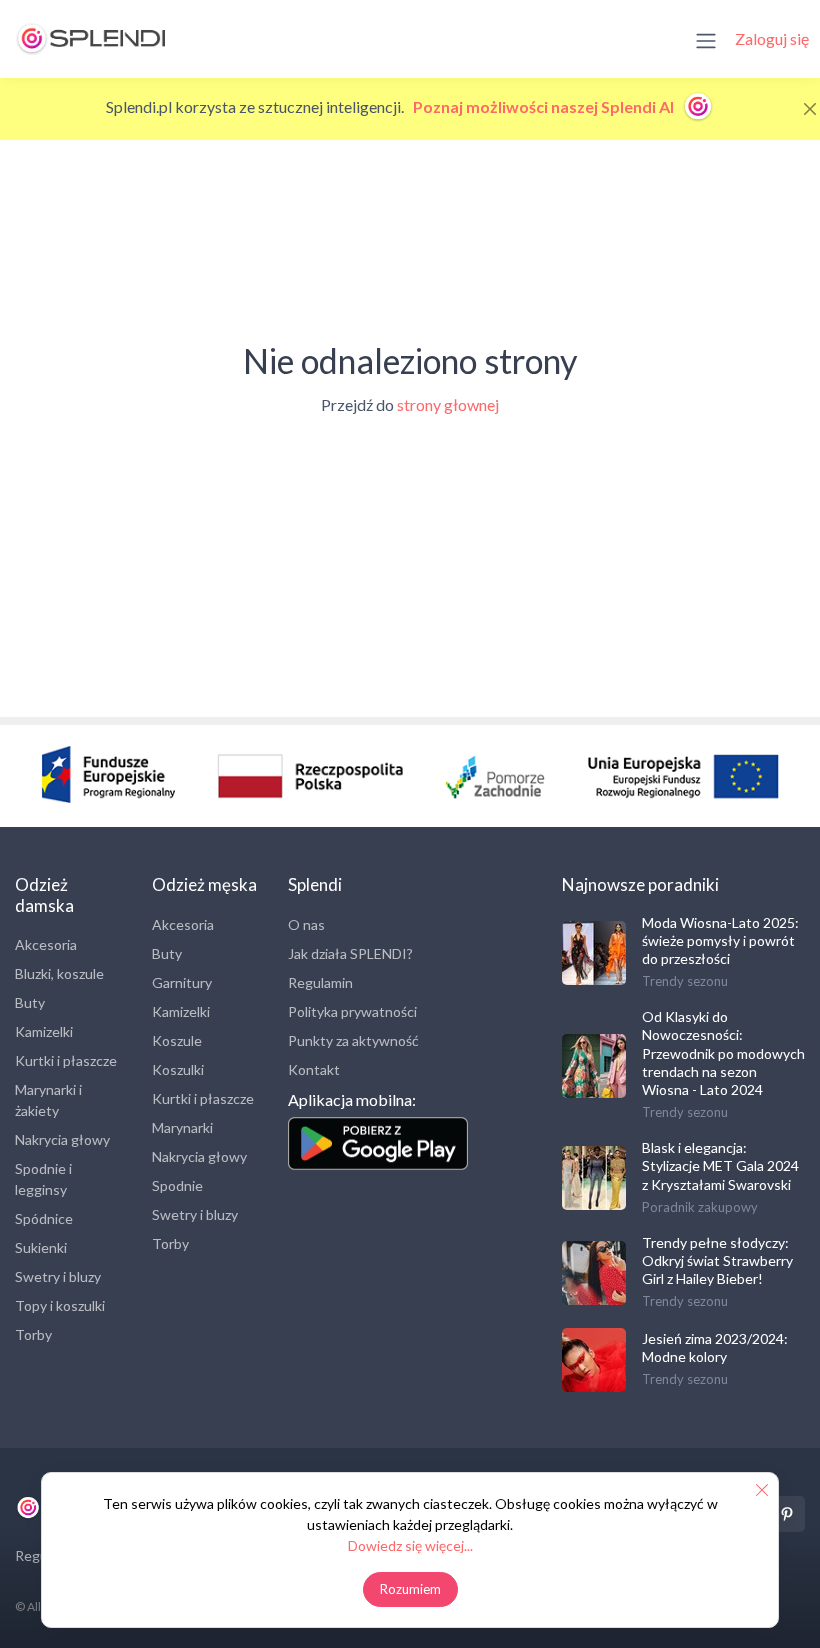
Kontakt (314, 1069)
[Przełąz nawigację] (706, 39)
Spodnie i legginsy (43, 1179)
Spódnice (44, 1218)
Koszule (177, 1040)
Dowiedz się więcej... (410, 1545)
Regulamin (320, 982)
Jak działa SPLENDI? (350, 953)
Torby (33, 1334)
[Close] (810, 109)
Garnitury (182, 982)
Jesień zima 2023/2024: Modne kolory (715, 1347)
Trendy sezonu (685, 981)
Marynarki (182, 1127)
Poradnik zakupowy (700, 1207)
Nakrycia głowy (62, 1139)
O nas (306, 924)
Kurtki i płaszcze (66, 1060)
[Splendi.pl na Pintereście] (787, 1514)
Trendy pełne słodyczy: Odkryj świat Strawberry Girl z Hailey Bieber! (717, 1260)
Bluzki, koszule (59, 973)
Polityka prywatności (352, 1011)
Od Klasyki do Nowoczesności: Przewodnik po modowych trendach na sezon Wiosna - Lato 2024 (723, 1053)
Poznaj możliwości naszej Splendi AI (545, 106)
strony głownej (448, 404)
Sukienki (41, 1247)
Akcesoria (46, 944)
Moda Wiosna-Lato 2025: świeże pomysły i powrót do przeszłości (720, 940)
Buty (30, 1002)
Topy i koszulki (60, 1305)
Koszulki (178, 1069)
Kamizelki (44, 1031)
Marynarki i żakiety (48, 1100)
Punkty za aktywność (353, 1040)
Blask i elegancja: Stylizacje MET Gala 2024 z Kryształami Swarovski (720, 1165)
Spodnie (177, 1185)
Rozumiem (410, 1589)
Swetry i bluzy (58, 1276)
